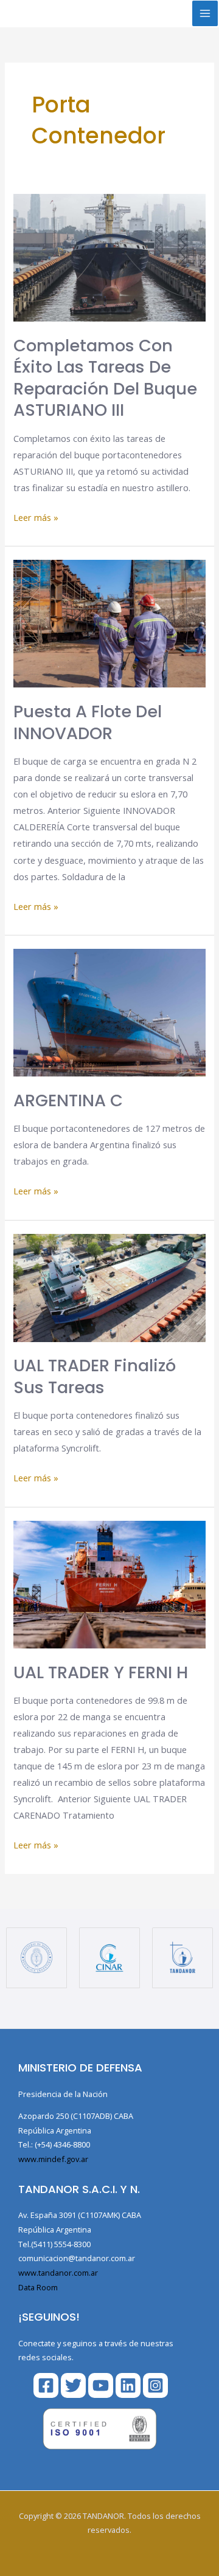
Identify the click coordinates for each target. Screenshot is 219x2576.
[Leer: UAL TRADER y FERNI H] (109, 1583)
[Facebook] (46, 2385)
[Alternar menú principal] (205, 13)
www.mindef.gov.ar (53, 2159)
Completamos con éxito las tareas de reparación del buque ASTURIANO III (105, 378)
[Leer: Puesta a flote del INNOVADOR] (109, 622)
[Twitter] (73, 2385)
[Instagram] (155, 2385)
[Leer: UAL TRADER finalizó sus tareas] (109, 1287)
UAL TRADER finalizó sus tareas (95, 1376)
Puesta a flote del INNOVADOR (88, 722)
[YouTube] (101, 2385)
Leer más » (36, 516)
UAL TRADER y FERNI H (101, 1672)
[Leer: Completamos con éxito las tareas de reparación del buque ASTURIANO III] (109, 257)
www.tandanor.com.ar (58, 2273)
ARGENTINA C (68, 1100)
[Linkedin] (128, 2385)
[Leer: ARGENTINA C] (109, 1011)
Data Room (38, 2287)
